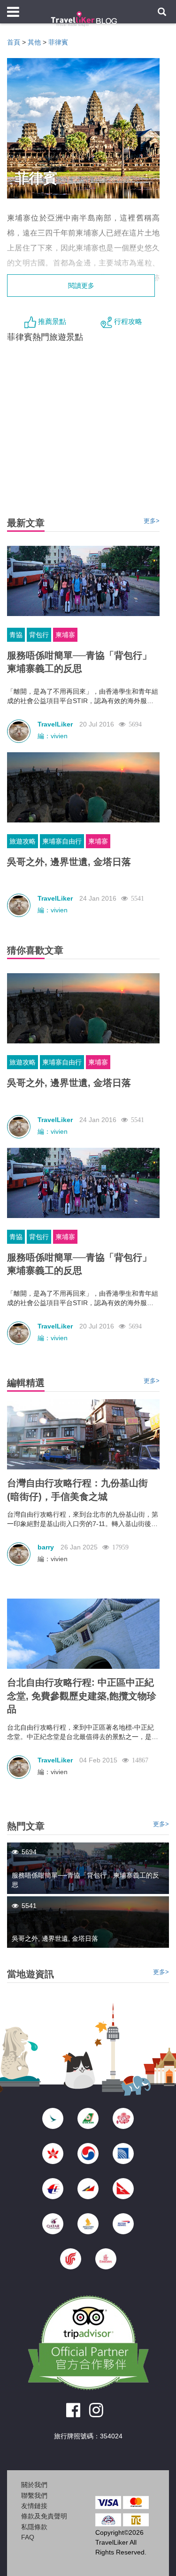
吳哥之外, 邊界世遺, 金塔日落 (69, 862)
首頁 (14, 42)
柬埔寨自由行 (62, 841)
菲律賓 (58, 42)
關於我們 (34, 2485)
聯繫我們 (34, 2495)
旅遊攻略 (23, 841)
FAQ (28, 2537)
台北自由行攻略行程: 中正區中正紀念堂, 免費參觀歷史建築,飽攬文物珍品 (82, 1696)
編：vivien (53, 736)
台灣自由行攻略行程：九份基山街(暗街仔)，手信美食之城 (77, 1490)
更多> (152, 521)
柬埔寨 (65, 635)
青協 (16, 635)
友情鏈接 (34, 2506)
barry (46, 1547)
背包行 (39, 635)
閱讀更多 (81, 286)
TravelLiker (55, 724)
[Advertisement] (88, 2560)
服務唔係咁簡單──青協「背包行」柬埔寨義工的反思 (79, 662)
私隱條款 (34, 2527)
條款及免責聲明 (44, 2516)
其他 (34, 42)
